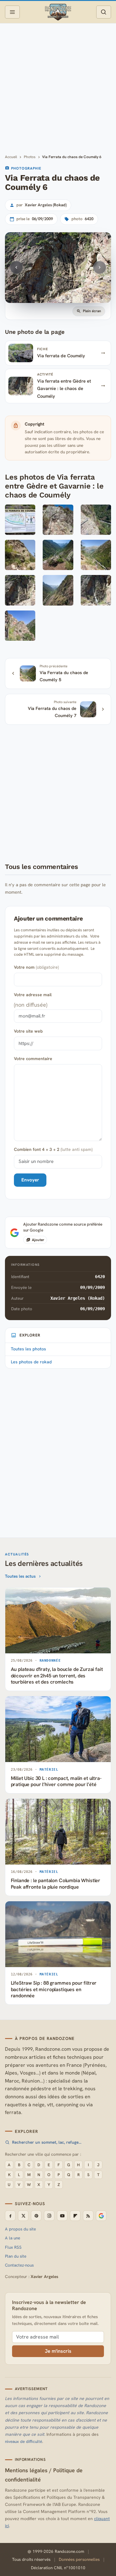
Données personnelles (79, 2559)
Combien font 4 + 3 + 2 (53, 1149)
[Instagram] (49, 2216)
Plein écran (92, 311)
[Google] (101, 2216)
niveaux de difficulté (24, 2442)
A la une (13, 2238)
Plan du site (16, 2256)
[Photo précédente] (16, 267)
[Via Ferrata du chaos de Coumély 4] (58, 557)
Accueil (11, 157)
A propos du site (20, 2229)
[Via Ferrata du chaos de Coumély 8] (96, 592)
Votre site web (28, 1031)
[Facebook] (10, 2216)
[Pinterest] (36, 2216)
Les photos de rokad (31, 1362)
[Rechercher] (104, 12)
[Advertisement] (58, 88)
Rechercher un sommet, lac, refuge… (47, 2142)
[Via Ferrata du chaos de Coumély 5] (96, 557)
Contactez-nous (19, 2265)
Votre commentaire (33, 1059)
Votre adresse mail (33, 995)
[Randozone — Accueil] (58, 12)
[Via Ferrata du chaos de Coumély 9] (20, 627)
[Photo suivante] (100, 267)
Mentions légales (26, 2470)
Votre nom (36, 967)
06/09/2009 (92, 1309)
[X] (23, 2216)
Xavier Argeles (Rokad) (78, 1298)
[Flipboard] (75, 2216)
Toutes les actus (20, 1576)
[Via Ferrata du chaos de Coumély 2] (96, 521)
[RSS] (88, 2216)
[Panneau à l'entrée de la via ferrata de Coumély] (20, 521)
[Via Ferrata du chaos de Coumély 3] (20, 557)
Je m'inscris (58, 2351)
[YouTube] (62, 2216)
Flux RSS (13, 2247)
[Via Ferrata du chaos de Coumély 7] (58, 592)
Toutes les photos (28, 1349)
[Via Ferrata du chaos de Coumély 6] (20, 592)
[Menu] (12, 12)
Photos (30, 157)
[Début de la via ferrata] (58, 521)
